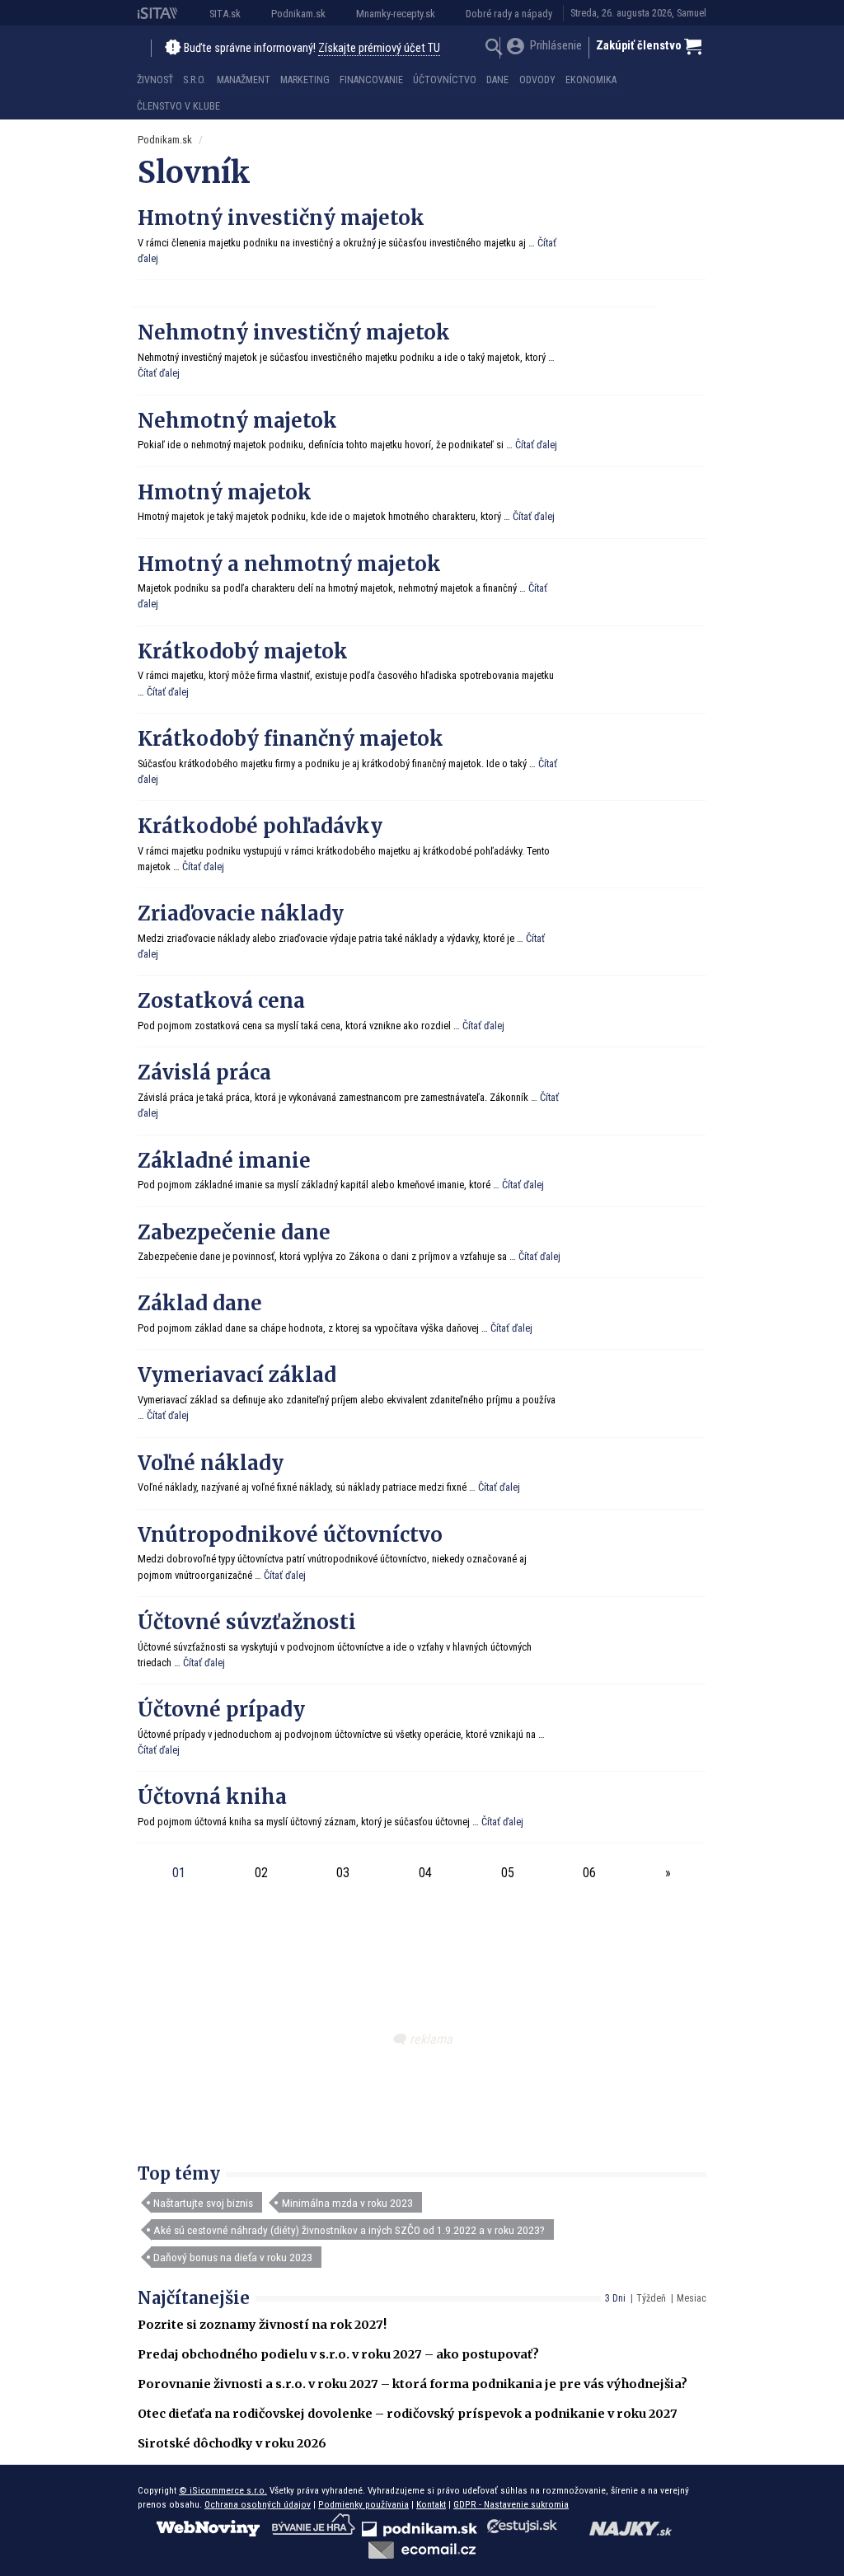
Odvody (537, 80)
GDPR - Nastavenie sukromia (511, 2504)
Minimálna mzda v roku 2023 (347, 2203)
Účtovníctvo (445, 80)
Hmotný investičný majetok (281, 218)
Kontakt (431, 2504)
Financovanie (371, 80)
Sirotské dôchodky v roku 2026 (232, 2443)
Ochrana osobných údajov (258, 2504)
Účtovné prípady (221, 1710)
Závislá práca (204, 1073)
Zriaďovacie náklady (241, 913)
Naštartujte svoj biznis (203, 2203)
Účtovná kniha (212, 1797)
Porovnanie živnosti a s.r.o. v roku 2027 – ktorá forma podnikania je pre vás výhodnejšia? (413, 2384)
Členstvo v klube (178, 106)
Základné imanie (224, 1161)
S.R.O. (195, 80)
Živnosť (155, 80)
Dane (497, 80)
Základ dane (200, 1303)
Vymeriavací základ (237, 1375)
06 (589, 1873)
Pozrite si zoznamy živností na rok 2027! (262, 2325)
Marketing (305, 80)
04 (425, 1873)
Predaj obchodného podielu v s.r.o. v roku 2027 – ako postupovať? (338, 2354)
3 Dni (615, 2298)
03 (343, 1873)
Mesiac (692, 2298)
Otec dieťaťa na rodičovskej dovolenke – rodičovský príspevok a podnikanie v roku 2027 (408, 2414)
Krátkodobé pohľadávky (260, 826)
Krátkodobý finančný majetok (291, 739)
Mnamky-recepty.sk (396, 14)
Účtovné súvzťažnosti (247, 1622)
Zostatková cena (221, 1001)
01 (179, 1873)
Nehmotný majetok (237, 421)
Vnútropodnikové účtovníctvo (290, 1535)
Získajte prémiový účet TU (379, 48)
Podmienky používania (363, 2504)
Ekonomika (591, 80)
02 (261, 1873)
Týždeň (651, 2298)
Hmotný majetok (225, 492)
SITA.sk (225, 14)
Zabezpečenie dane (234, 1232)
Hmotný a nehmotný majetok (289, 564)
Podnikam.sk (298, 14)
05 (508, 1873)
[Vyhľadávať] (494, 49)
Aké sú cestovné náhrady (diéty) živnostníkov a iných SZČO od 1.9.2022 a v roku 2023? (349, 2230)
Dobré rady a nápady (509, 14)
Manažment (244, 80)
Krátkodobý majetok (243, 651)
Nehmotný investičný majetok (294, 333)
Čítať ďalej (159, 373)
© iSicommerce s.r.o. (223, 2490)
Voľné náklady (211, 1463)
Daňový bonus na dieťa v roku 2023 (233, 2257)
